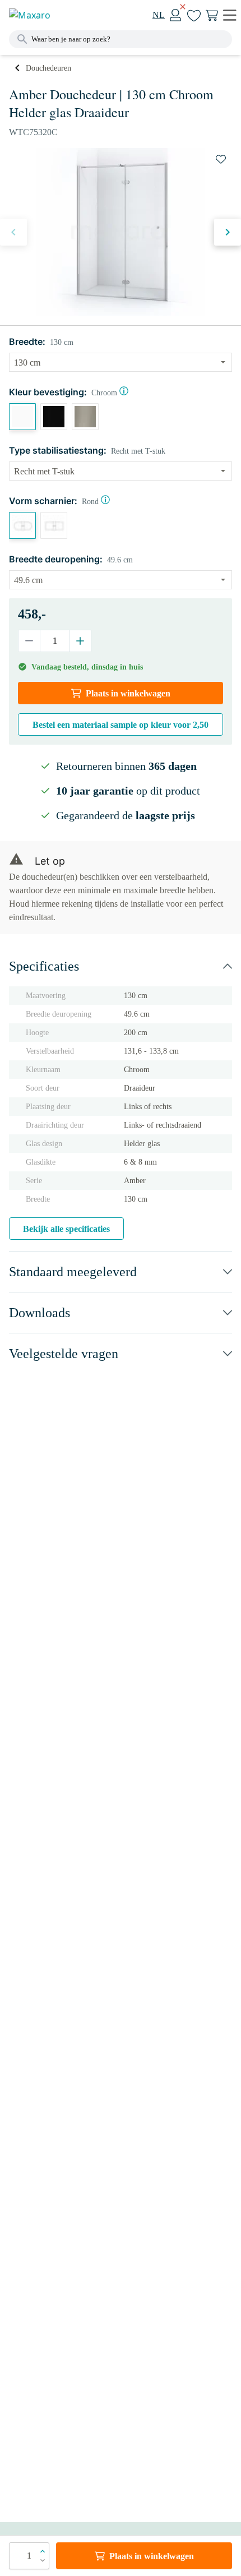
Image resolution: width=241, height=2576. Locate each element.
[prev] (13, 232)
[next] (228, 232)
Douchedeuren (48, 68)
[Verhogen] (80, 641)
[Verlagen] (29, 641)
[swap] (221, 159)
